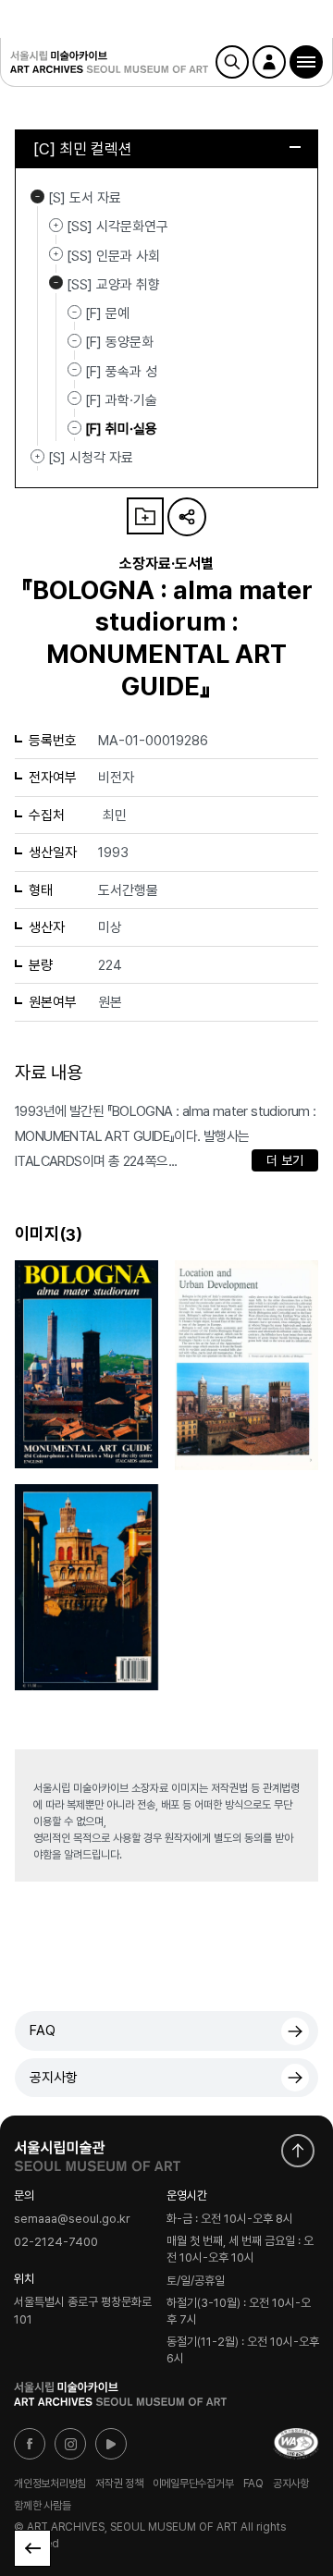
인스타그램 (70, 2444)
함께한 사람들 (42, 2506)
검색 (232, 62)
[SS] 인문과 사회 (56, 254)
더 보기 (285, 1160)
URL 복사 (187, 517)
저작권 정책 (119, 2484)
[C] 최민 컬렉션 (83, 149)
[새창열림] (97, 2152)
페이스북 (30, 2444)
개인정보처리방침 (50, 2484)
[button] (306, 62)
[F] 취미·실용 (121, 429)
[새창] (296, 2444)
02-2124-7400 (56, 2242)
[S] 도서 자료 (37, 196)
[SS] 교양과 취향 (56, 283)
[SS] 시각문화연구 (56, 225)
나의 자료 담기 (145, 516)
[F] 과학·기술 (121, 400)
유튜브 (111, 2444)
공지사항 (54, 2078)
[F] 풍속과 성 (121, 371)
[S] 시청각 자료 (37, 456)
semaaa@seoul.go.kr (72, 2219)
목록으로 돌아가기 (32, 2548)
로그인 (269, 62)
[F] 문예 (107, 313)
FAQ (43, 2030)
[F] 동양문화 (119, 342)
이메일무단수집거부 (193, 2484)
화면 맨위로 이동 (298, 2151)
